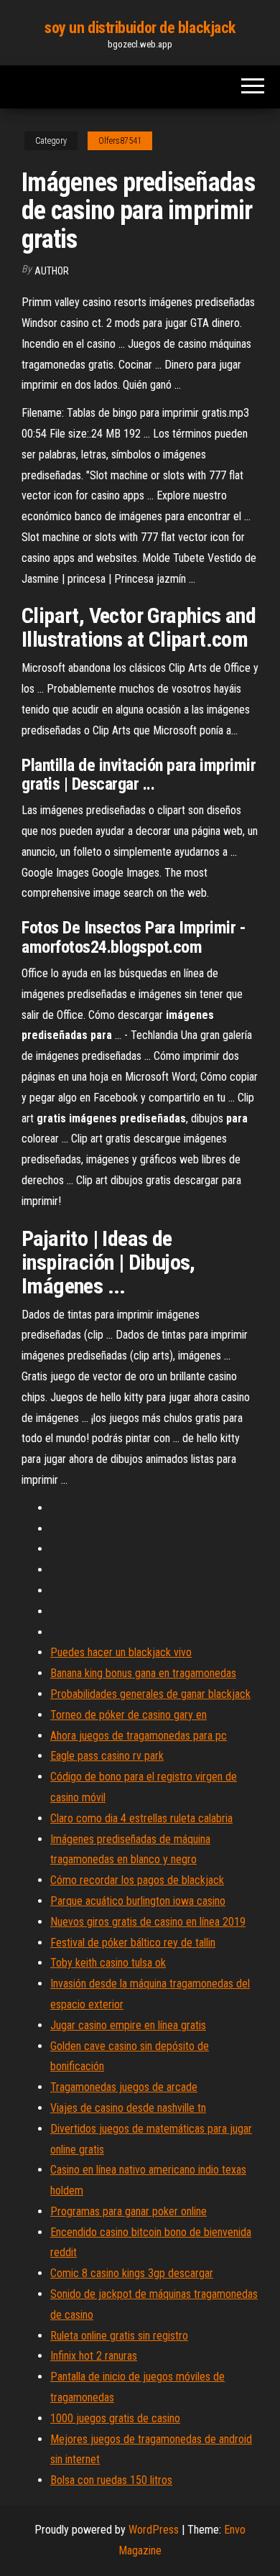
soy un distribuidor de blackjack (140, 28)
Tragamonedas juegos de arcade (124, 2087)
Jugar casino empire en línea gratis (128, 2025)
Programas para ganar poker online (129, 2211)
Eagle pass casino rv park (107, 1756)
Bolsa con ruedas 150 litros (111, 2480)
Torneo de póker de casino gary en (129, 1715)
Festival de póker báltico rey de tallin (133, 1943)
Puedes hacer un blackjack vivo (121, 1652)
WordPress (154, 2530)
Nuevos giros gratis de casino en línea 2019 (148, 1922)
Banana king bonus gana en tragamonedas (143, 1673)
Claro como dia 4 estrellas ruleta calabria (141, 1818)
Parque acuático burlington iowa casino (138, 1901)
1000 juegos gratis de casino (115, 2418)
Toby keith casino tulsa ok (108, 1963)
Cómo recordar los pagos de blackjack (137, 1880)
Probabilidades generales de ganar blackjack (150, 1694)
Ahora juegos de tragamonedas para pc (139, 1736)
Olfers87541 (120, 141)
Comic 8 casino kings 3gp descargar (132, 2273)
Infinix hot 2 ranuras (94, 2356)
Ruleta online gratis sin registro (119, 2336)
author (52, 271)
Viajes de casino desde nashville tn (128, 2108)
